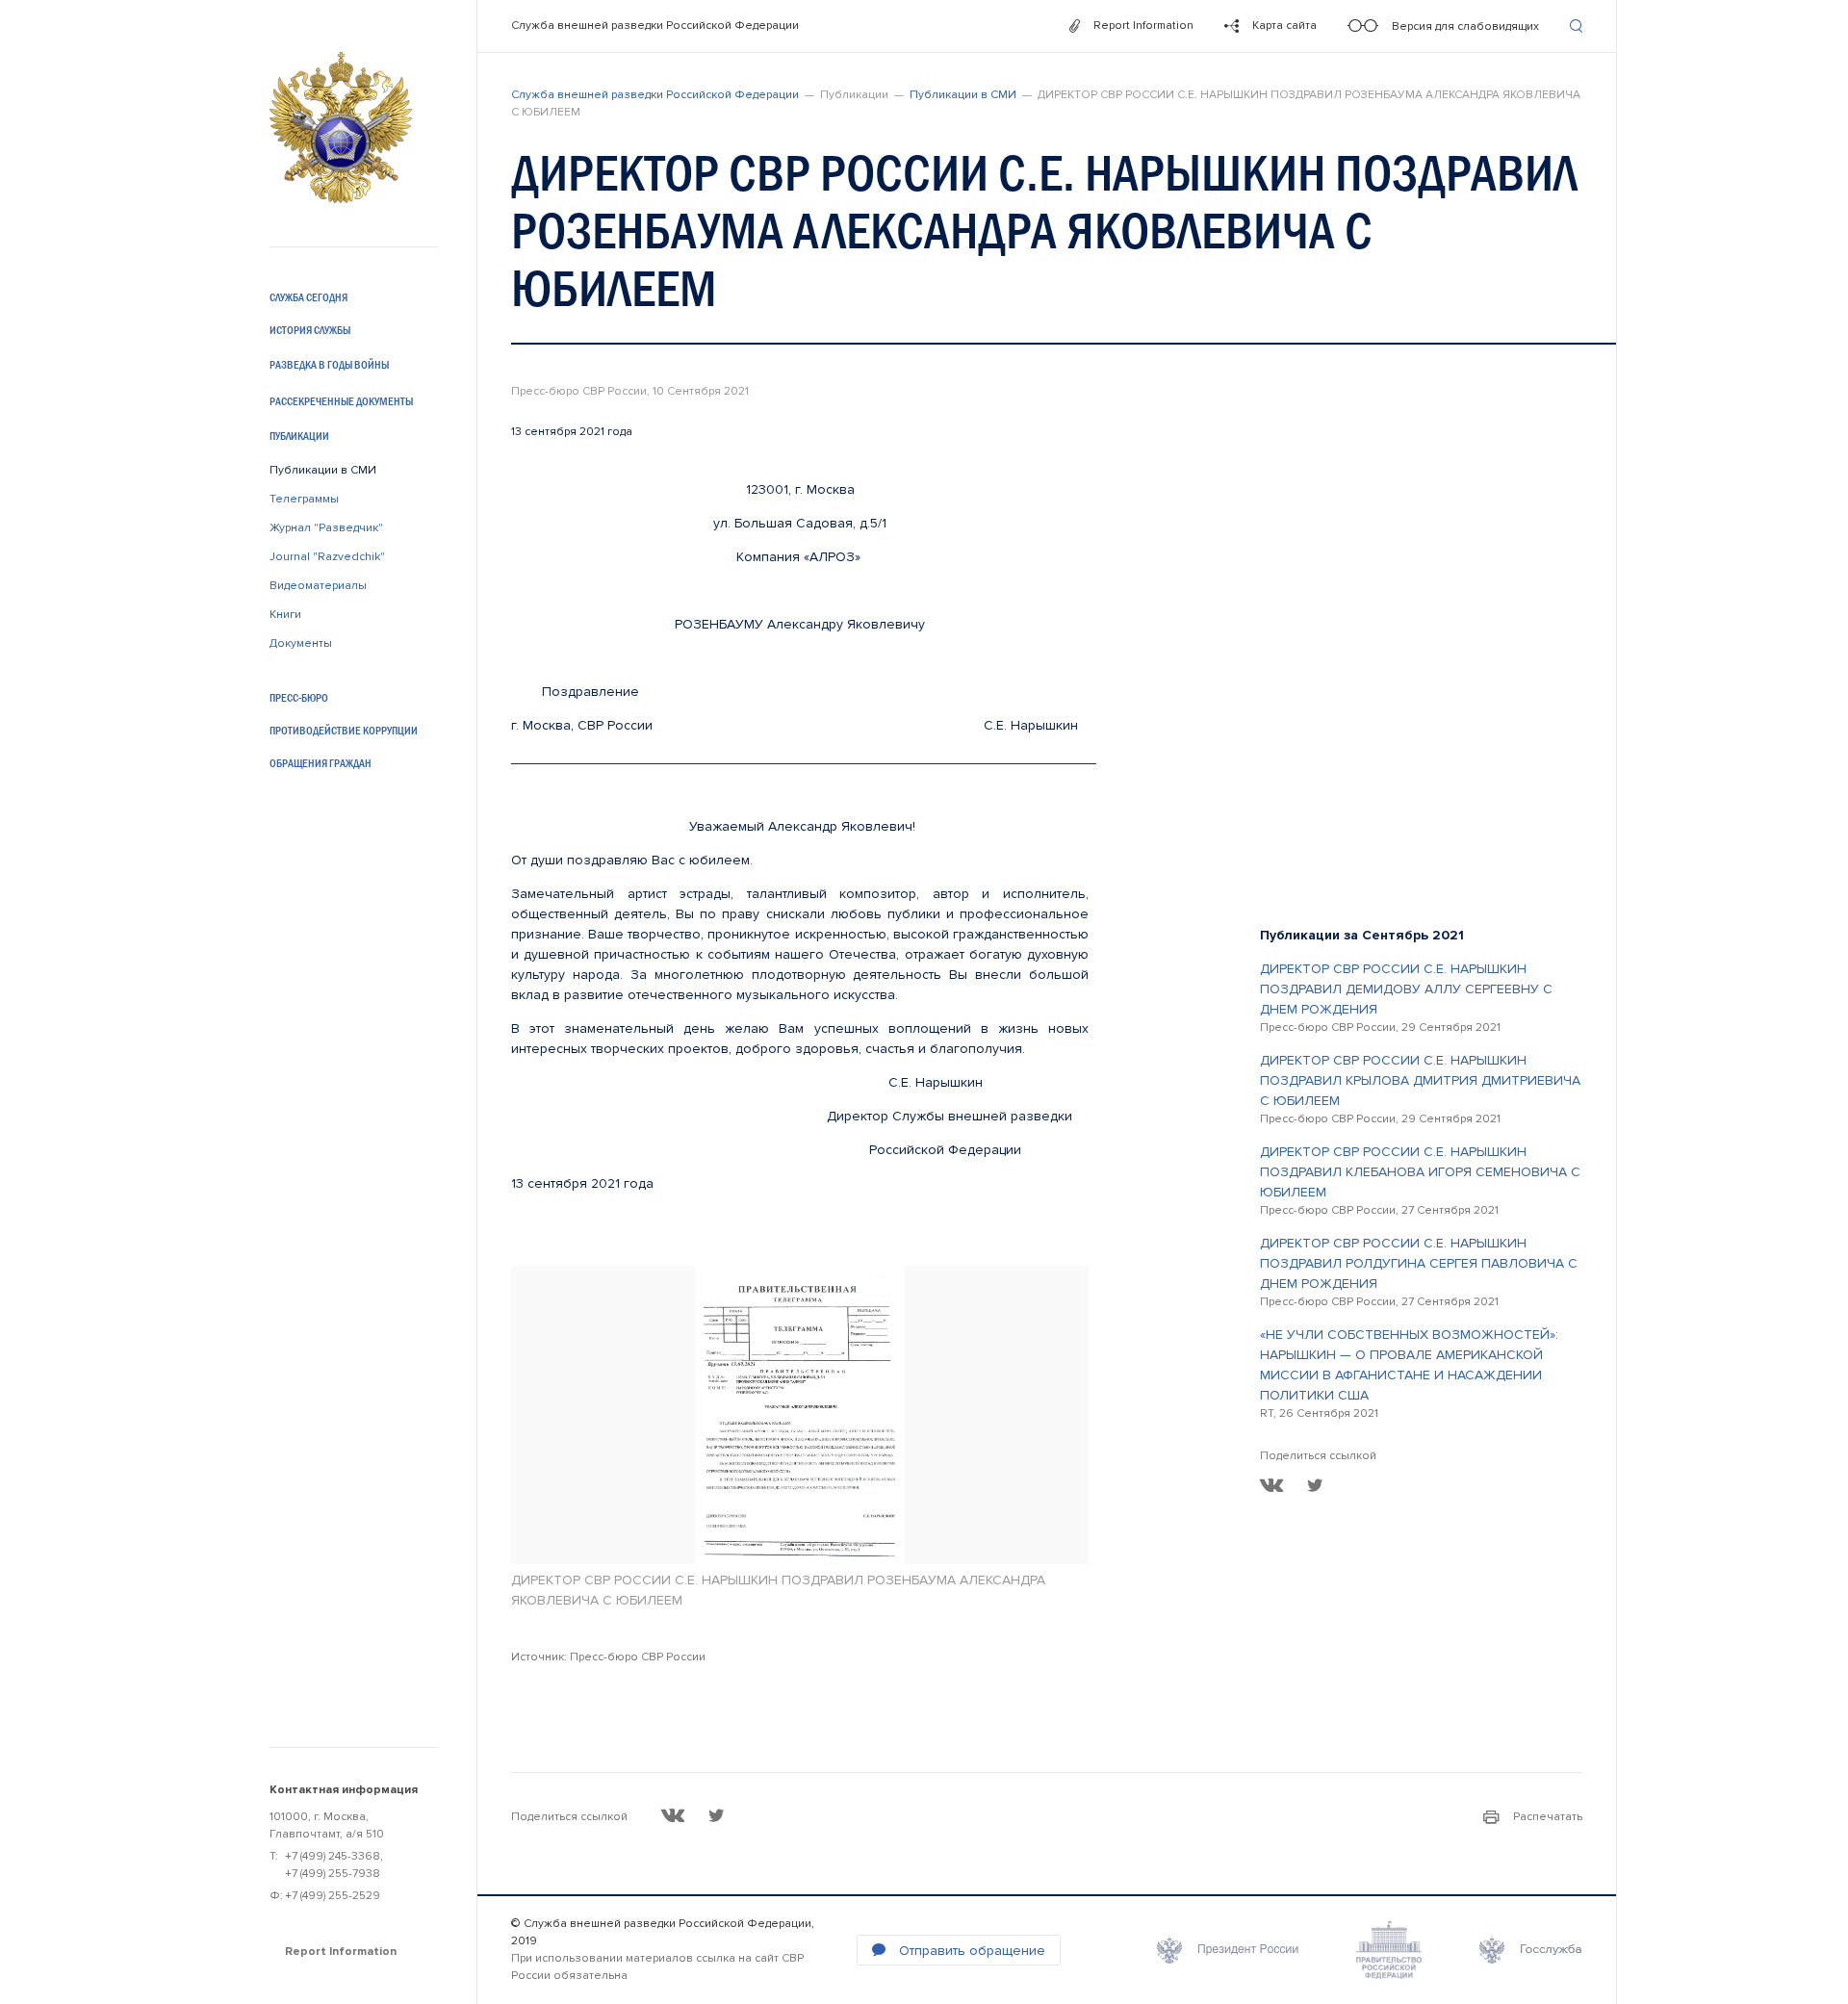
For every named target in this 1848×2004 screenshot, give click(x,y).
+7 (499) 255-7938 (333, 1874)
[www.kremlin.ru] (1228, 1950)
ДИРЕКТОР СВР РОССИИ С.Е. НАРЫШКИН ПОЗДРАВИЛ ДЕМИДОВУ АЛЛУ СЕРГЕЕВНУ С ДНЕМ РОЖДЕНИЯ (1406, 989)
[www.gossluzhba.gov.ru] (1531, 1950)
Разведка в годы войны (329, 365)
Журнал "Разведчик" (326, 528)
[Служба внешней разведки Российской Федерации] (341, 128)
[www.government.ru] (1389, 1950)
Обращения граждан (321, 763)
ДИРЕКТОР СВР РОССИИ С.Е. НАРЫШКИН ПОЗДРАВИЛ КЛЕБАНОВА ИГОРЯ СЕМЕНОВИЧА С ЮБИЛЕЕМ (1420, 1172)
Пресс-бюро (299, 698)
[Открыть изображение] (800, 1415)
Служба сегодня (308, 297)
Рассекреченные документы (341, 401)
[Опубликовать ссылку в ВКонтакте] (1272, 1485)
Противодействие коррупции (344, 731)
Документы (301, 643)
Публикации (299, 436)
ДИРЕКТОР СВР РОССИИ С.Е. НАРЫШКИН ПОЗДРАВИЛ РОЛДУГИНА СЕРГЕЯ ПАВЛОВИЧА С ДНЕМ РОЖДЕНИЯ (1419, 1263)
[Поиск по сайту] (1576, 26)
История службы (310, 330)
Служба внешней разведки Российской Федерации (655, 26)
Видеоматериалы (318, 586)
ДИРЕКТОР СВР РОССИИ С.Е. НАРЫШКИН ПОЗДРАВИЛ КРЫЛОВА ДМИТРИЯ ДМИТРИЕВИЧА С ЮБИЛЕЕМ (1420, 1080)
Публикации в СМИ (323, 470)
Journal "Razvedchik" (327, 557)
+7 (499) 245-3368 (333, 1856)
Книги (285, 615)
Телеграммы (304, 499)
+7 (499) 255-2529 (333, 1896)
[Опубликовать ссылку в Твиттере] (1315, 1485)
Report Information (341, 1952)
